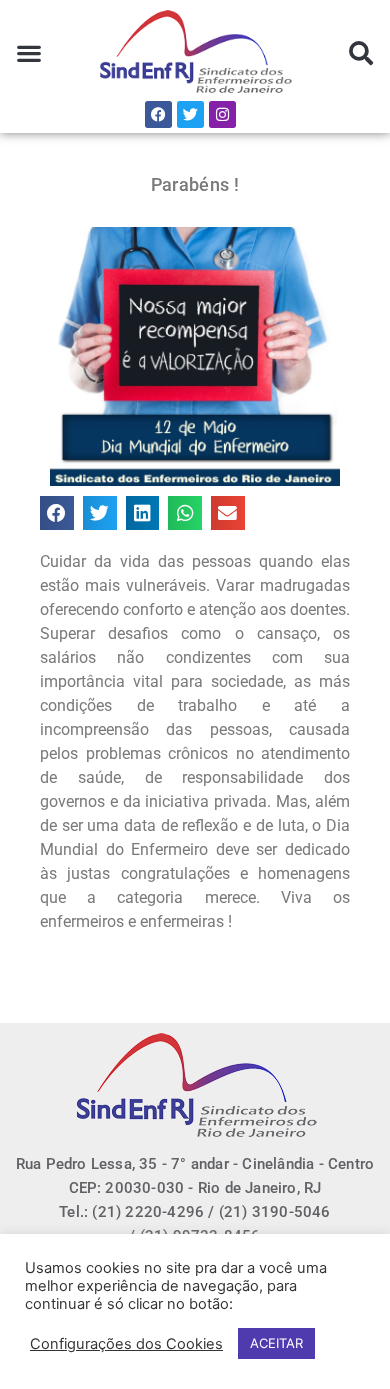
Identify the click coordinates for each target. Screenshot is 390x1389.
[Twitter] (190, 114)
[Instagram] (222, 114)
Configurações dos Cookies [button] (126, 1344)
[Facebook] (158, 114)
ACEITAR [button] (276, 1343)
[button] (29, 53)
